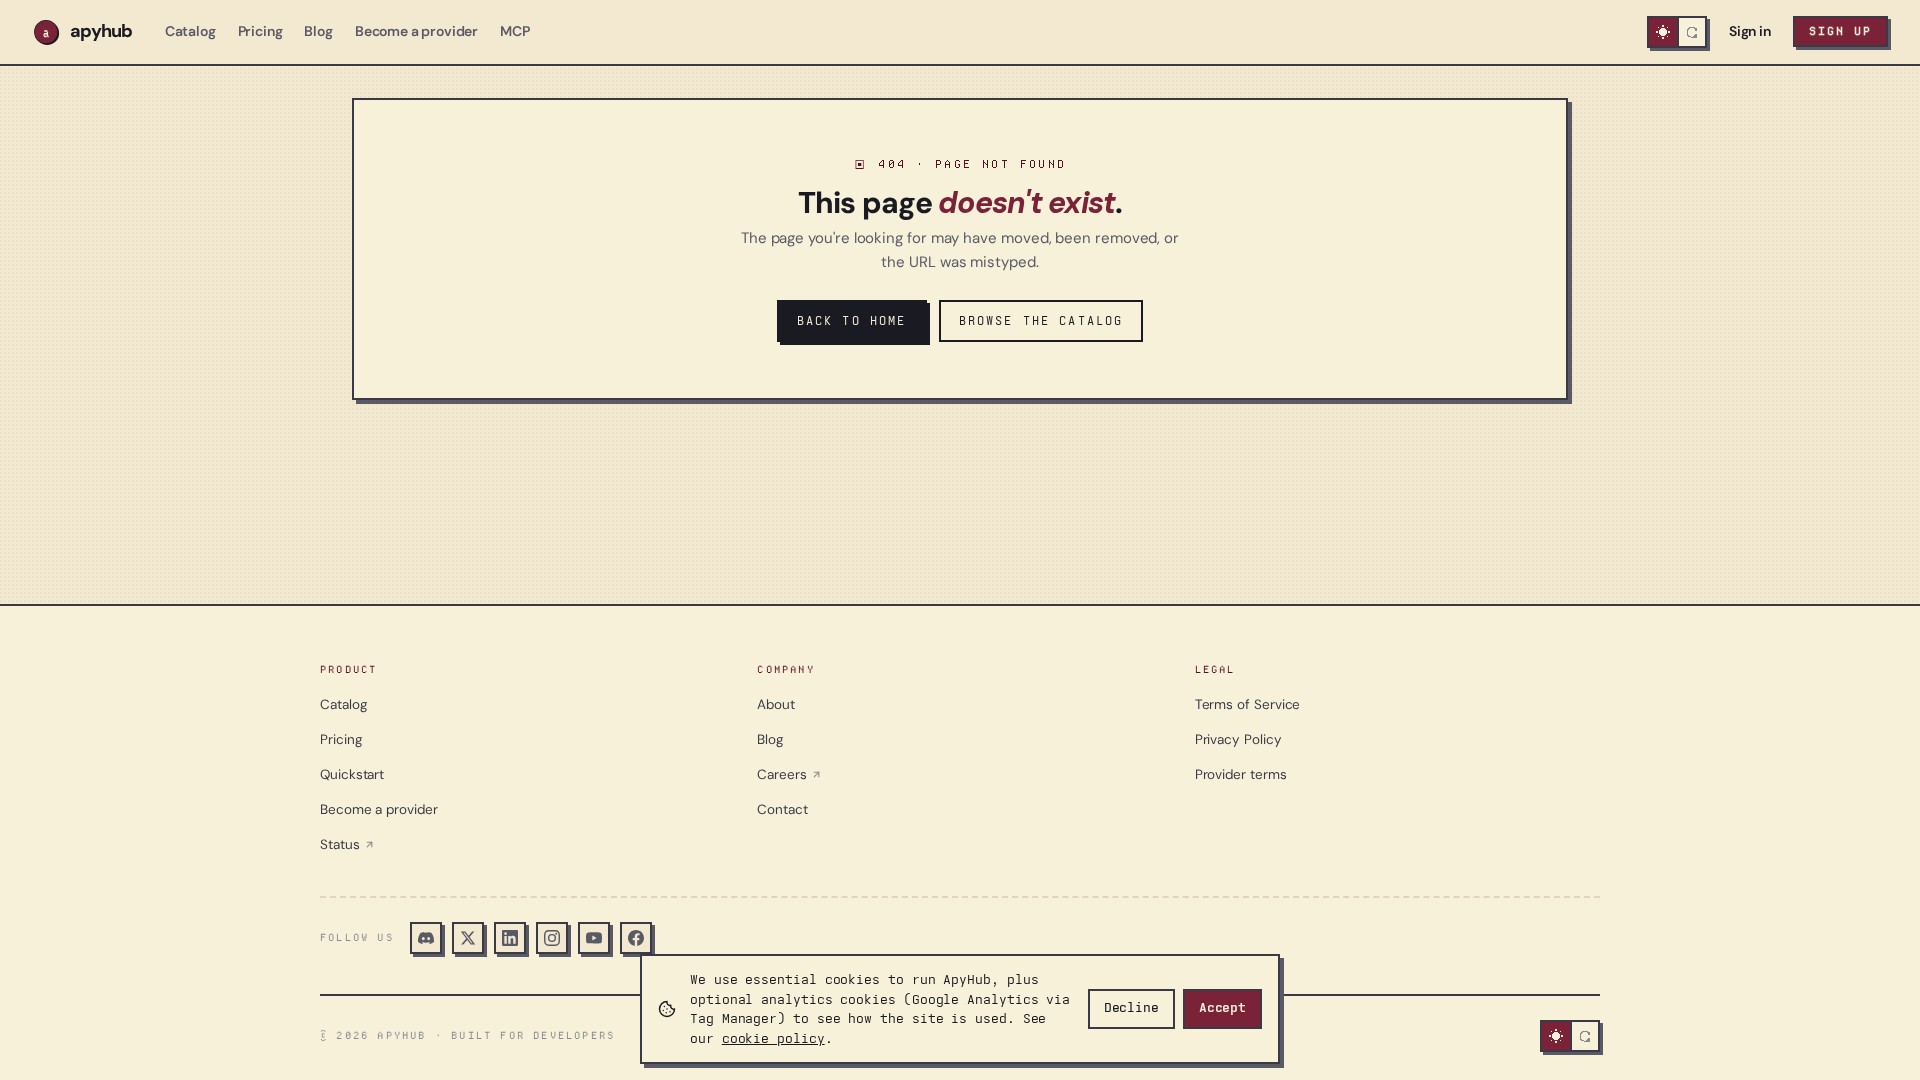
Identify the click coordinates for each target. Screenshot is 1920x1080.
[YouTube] (594, 938)
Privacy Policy (1238, 739)
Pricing (260, 31)
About (776, 704)
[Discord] (426, 938)
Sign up (1840, 31)
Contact (782, 809)
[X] (468, 938)
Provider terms (1241, 774)
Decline (1131, 1008)
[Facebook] (636, 938)
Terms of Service (1248, 704)
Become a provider (416, 31)
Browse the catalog (1041, 320)
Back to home (852, 320)
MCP (515, 31)
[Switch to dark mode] (1677, 32)
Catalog (190, 31)
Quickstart (352, 774)
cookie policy (773, 1038)
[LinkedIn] (510, 938)
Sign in (1750, 31)
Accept (1222, 1008)
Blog (318, 31)
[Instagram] (552, 938)
